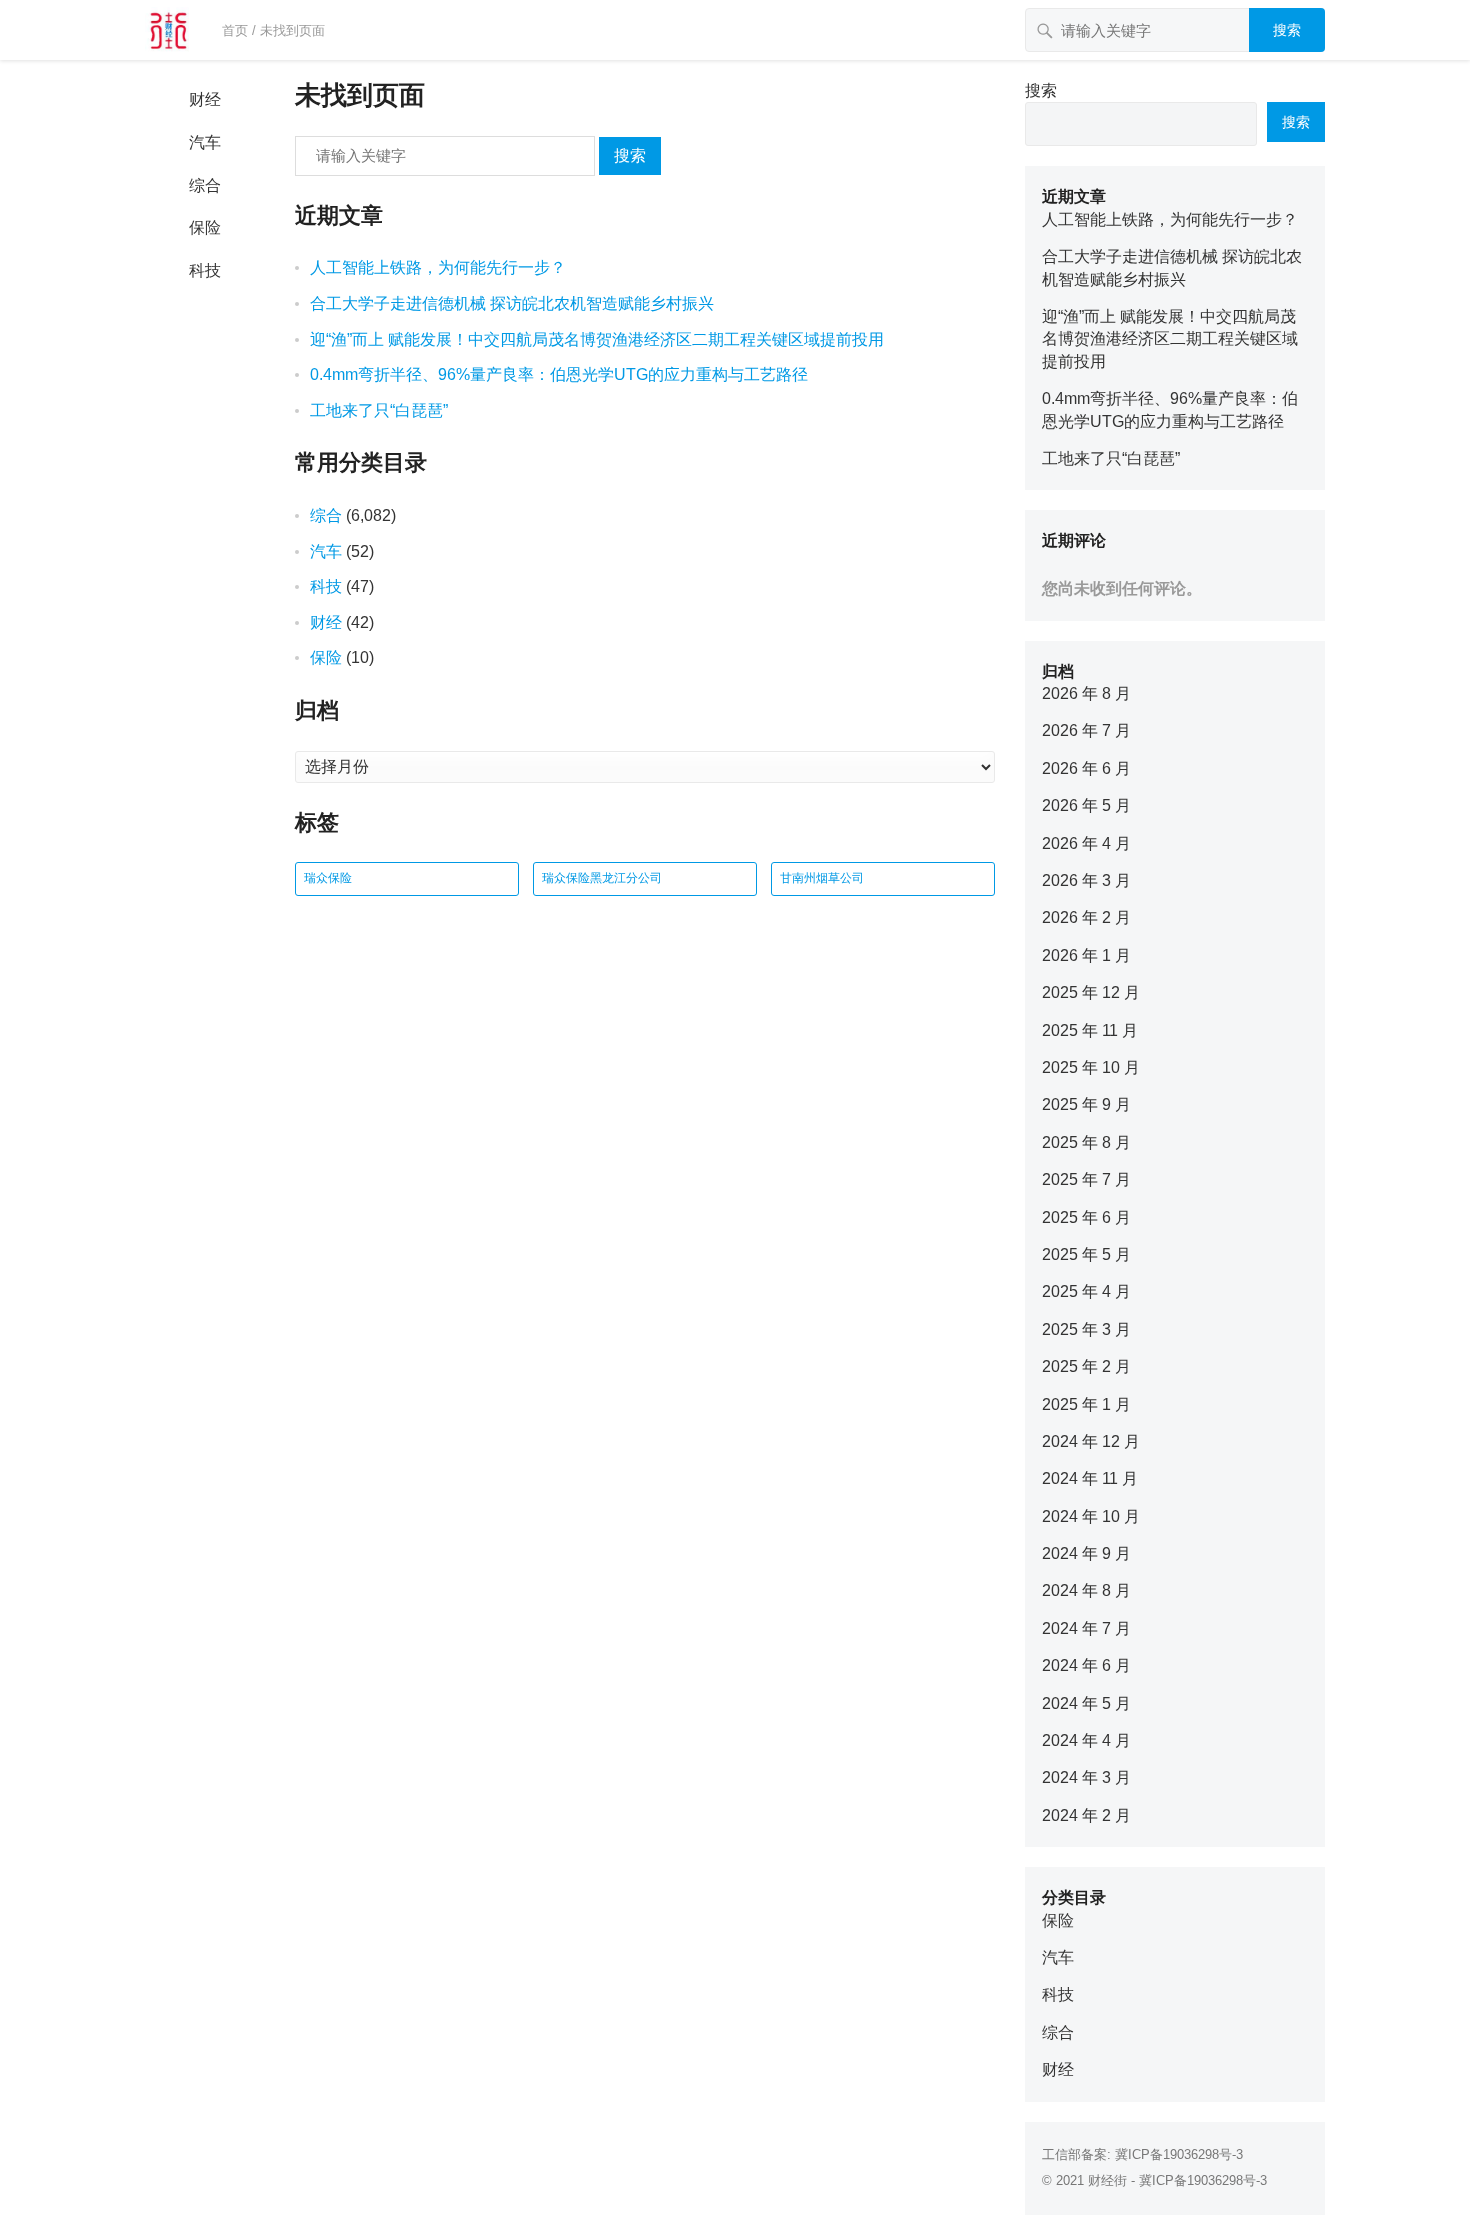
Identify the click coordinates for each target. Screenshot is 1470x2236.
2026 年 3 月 (1086, 880)
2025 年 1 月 (1086, 1404)
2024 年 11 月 (1090, 1478)
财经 (205, 99)
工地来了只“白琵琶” (379, 410)
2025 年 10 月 (1091, 1067)
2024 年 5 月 (1086, 1703)
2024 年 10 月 (1091, 1516)
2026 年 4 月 (1086, 843)
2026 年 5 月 (1086, 805)
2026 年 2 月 (1086, 917)
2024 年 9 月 (1086, 1553)
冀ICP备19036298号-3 (1179, 2154)
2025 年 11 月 (1090, 1030)
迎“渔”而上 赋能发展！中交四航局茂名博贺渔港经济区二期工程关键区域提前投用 (597, 339)
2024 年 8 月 (1086, 1590)
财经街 (1107, 2180)
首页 (235, 30)
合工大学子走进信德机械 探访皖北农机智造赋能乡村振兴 (512, 303)
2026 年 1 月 (1086, 955)
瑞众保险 (328, 878)
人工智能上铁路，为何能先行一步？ (438, 267)
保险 (205, 227)
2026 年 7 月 (1086, 730)
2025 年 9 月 (1086, 1104)
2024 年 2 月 (1086, 1815)
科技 (205, 270)
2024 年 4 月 (1086, 1740)
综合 (205, 185)
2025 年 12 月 (1091, 992)
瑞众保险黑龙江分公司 (602, 878)
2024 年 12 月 (1091, 1441)
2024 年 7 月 (1086, 1628)
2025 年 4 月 (1086, 1291)
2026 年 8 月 (1086, 693)
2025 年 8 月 (1086, 1142)
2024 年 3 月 (1086, 1777)
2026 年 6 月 (1086, 768)
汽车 (205, 142)
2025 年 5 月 (1086, 1254)
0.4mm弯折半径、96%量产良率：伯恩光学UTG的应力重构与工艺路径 (559, 374)
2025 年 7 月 (1086, 1179)
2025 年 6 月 (1086, 1217)
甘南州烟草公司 (822, 878)
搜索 (1287, 30)
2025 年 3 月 (1086, 1329)
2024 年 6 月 (1086, 1665)
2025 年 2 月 (1086, 1366)
